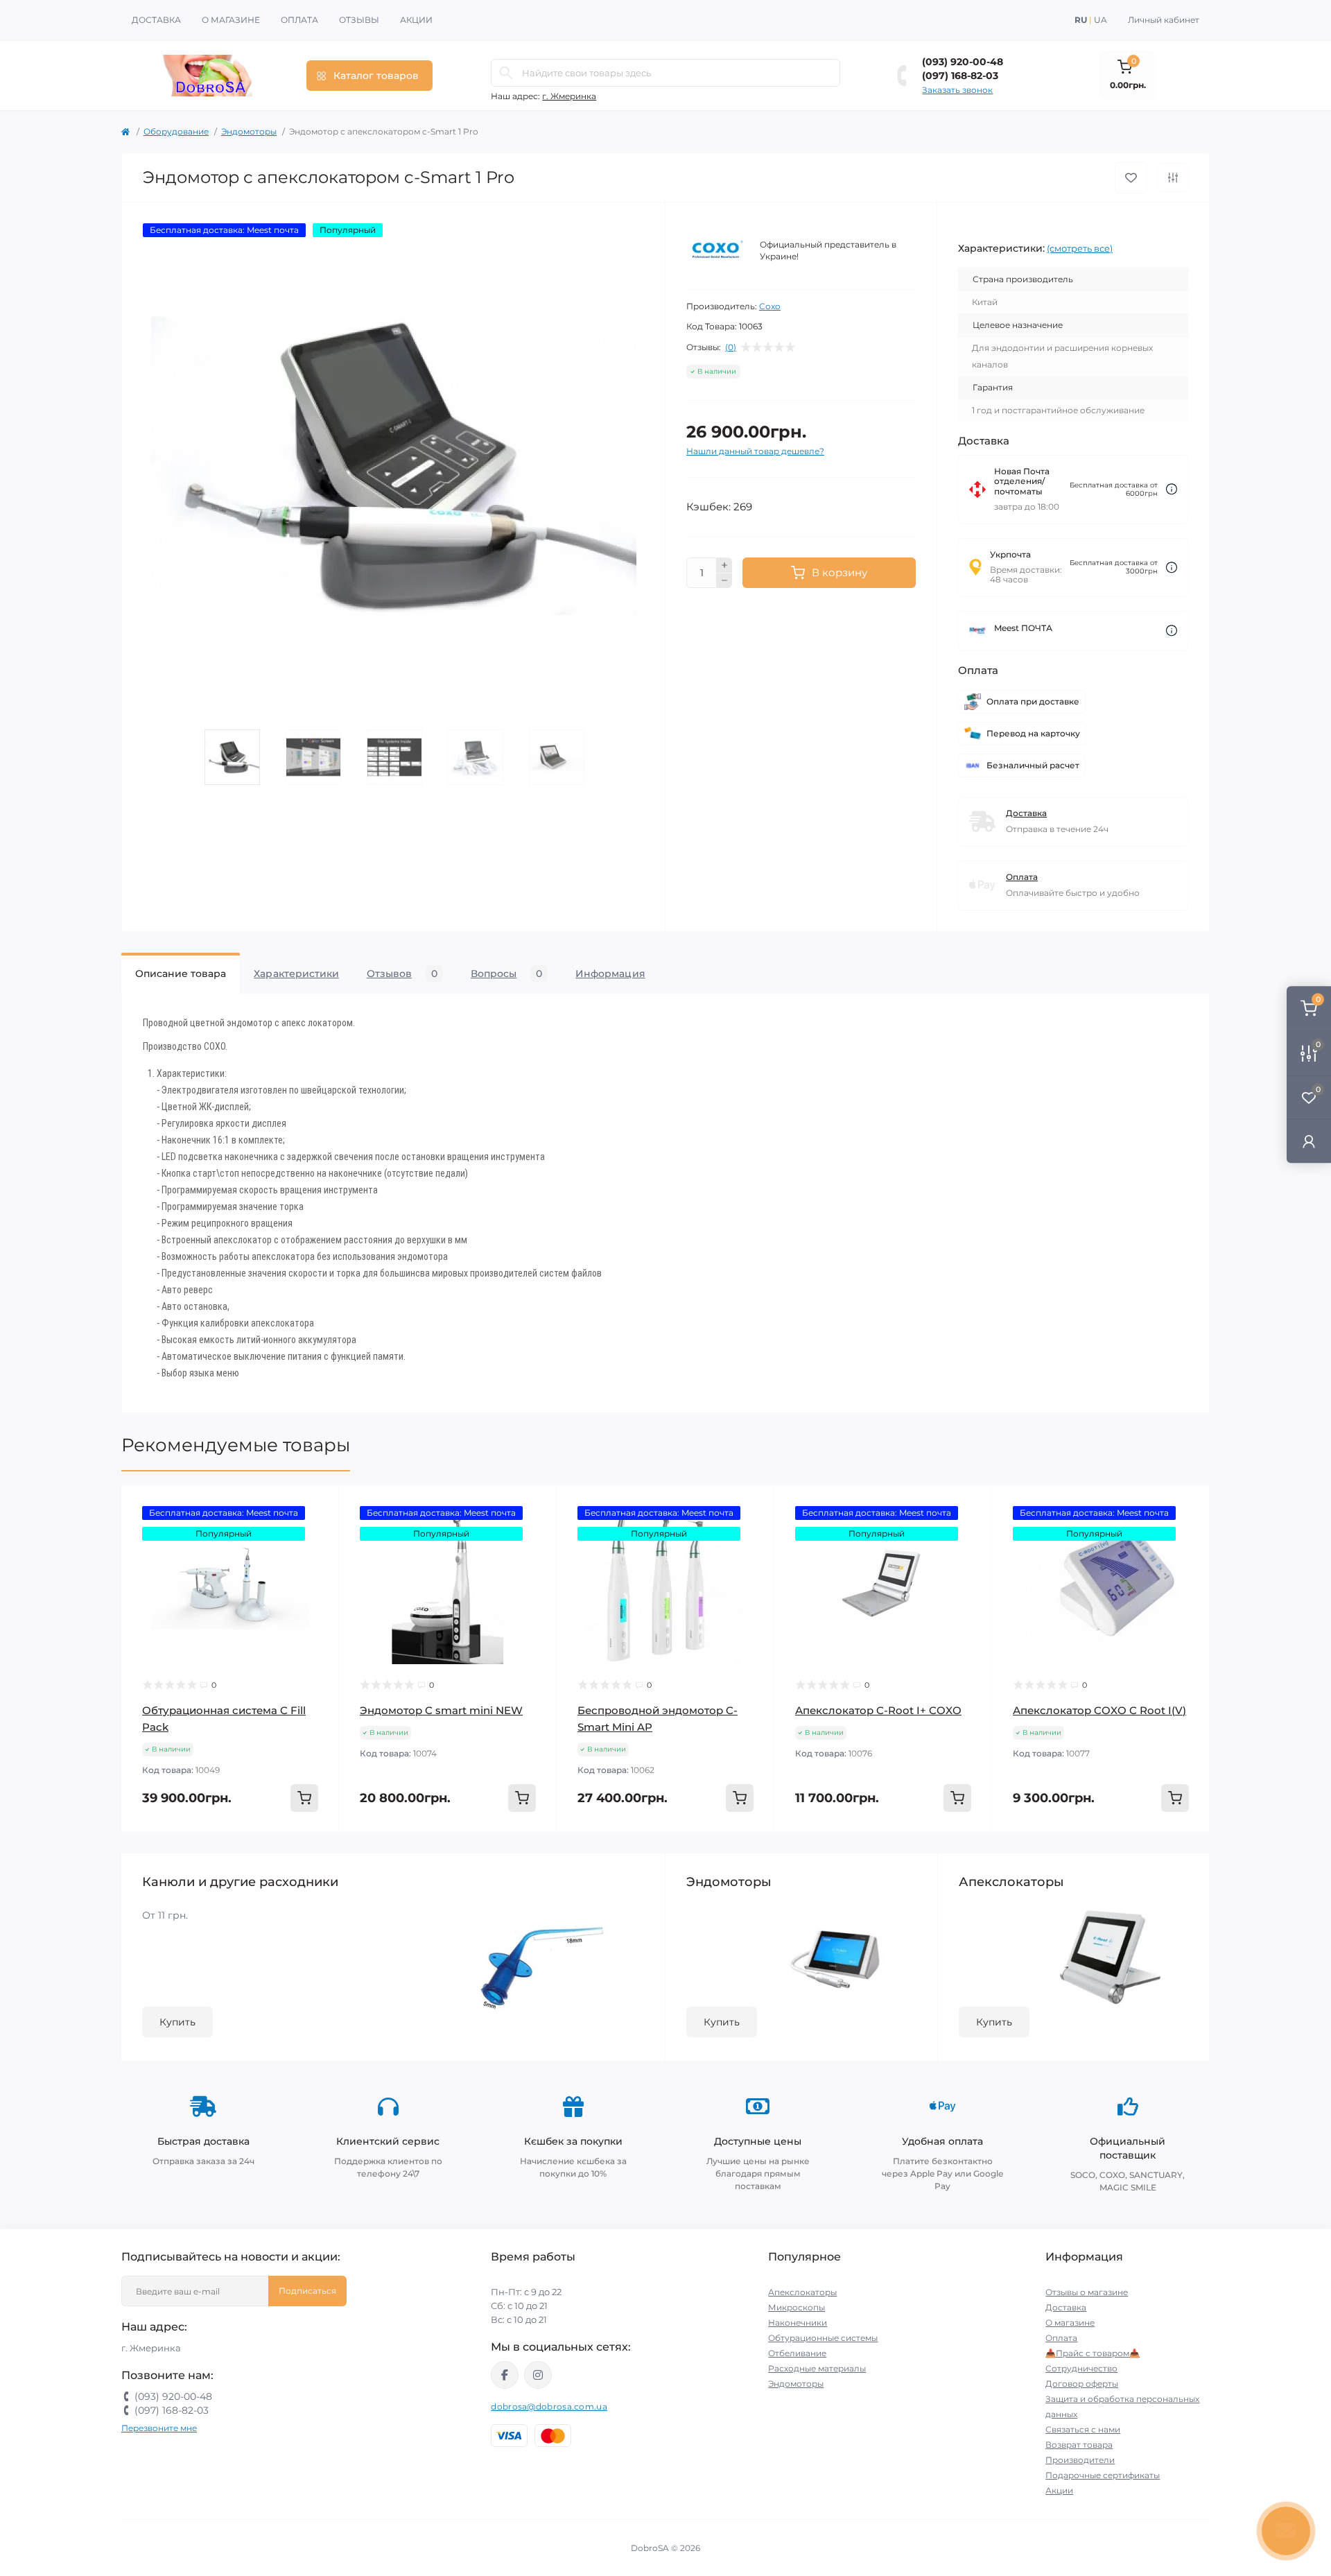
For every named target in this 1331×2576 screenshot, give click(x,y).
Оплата (299, 20)
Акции (416, 20)
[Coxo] (717, 251)
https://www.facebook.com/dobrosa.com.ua (505, 2375)
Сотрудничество (1081, 2368)
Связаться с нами (1083, 2429)
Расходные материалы (817, 2368)
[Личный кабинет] (1309, 1141)
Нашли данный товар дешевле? (755, 451)
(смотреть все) (1080, 248)
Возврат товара (1079, 2445)
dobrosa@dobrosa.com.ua (549, 2406)
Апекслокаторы (802, 2292)
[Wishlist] (318, 1532)
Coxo (770, 306)
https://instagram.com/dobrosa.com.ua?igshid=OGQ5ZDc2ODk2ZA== (538, 2375)
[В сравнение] (1173, 178)
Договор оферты (1082, 2384)
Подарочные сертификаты (1103, 2475)
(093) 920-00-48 (963, 62)
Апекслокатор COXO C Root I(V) (1099, 1710)
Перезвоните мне (159, 2428)
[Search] (506, 73)
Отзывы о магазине (1087, 2292)
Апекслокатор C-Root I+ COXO (878, 1710)
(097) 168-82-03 (960, 76)
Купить (177, 2022)
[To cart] (304, 1798)
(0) (731, 347)
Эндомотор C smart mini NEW (441, 1710)
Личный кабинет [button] (1164, 20)
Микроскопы (797, 2307)
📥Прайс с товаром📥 (1093, 2353)
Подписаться (307, 2291)
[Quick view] (318, 1506)
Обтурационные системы (823, 2338)
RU (1081, 20)
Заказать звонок (957, 90)
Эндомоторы (249, 131)
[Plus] (724, 565)
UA (1101, 20)
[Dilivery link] (1172, 489)
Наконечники (798, 2323)
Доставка (156, 20)
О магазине (231, 20)
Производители (1080, 2460)
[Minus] (724, 581)
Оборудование (176, 131)
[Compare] (318, 1559)
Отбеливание (797, 2353)
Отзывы (359, 20)
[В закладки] (1131, 178)
